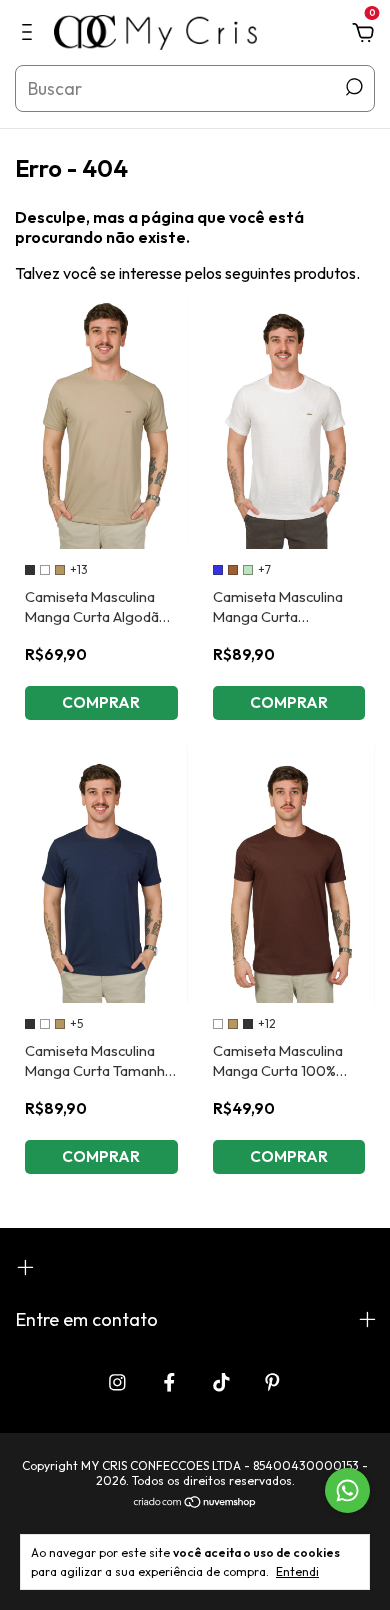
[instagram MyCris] (117, 1382)
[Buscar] (352, 87)
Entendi (297, 1571)
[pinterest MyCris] (272, 1382)
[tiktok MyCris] (221, 1382)
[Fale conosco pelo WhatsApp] (347, 1490)
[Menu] (30, 34)
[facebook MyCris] (169, 1382)
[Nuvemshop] (195, 1503)
